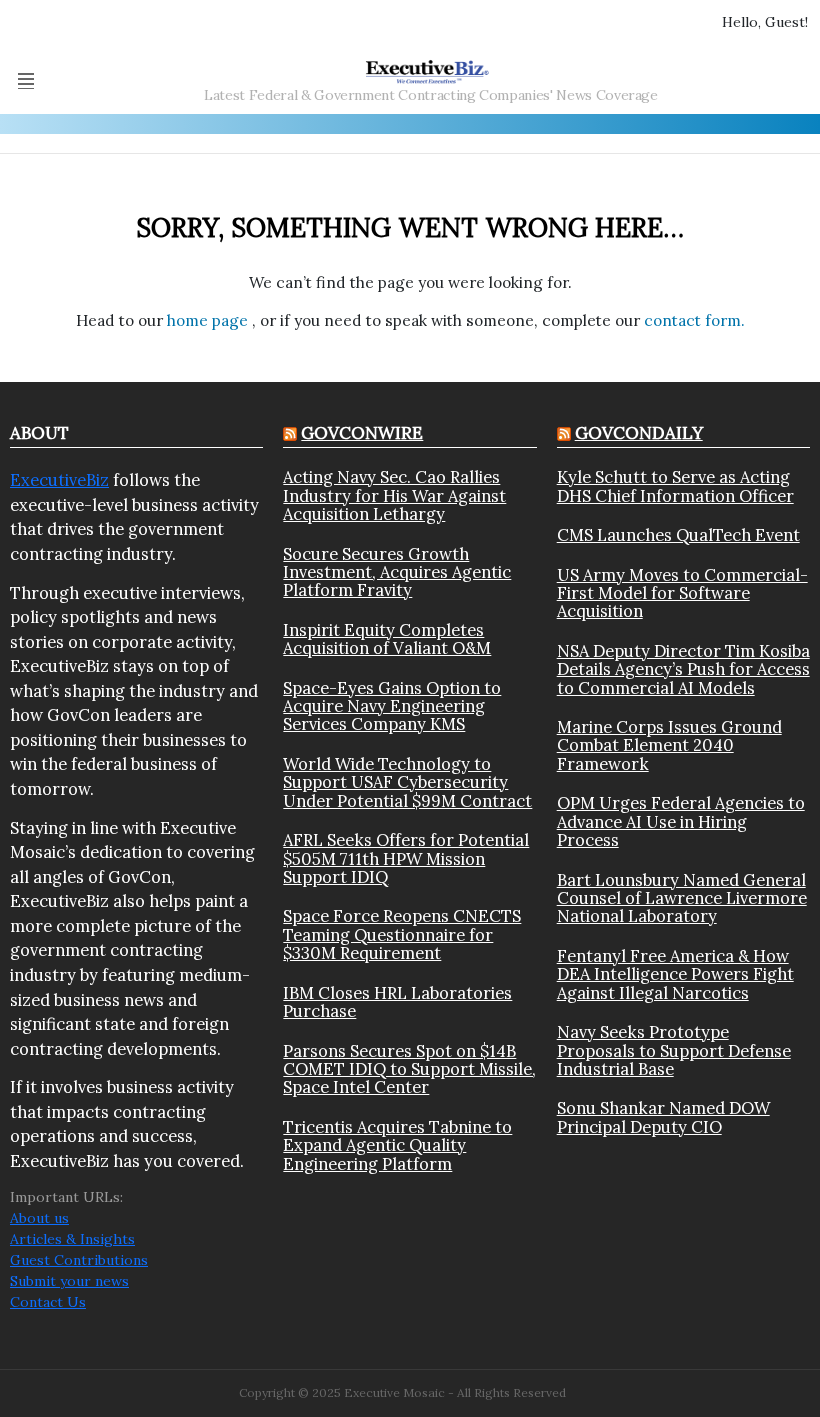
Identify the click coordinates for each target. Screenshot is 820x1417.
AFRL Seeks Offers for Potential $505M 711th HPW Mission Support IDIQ (406, 858)
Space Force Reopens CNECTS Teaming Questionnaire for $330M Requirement (402, 934)
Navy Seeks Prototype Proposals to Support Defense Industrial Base (674, 1050)
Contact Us (48, 1302)
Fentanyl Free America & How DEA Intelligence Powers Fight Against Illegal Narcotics (675, 974)
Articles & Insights (72, 1239)
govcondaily (639, 433)
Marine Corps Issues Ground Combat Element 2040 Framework (669, 745)
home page (209, 320)
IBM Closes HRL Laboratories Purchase (397, 1002)
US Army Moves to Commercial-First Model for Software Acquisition (682, 593)
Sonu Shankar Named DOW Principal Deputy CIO (663, 1117)
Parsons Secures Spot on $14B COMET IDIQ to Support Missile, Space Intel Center (409, 1069)
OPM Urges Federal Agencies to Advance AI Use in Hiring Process (681, 821)
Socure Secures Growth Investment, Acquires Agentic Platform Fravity (397, 572)
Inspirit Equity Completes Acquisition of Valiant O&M (387, 639)
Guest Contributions (79, 1260)
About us (39, 1218)
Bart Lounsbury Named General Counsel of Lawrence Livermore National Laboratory (682, 898)
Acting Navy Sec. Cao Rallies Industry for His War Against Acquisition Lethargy (394, 495)
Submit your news (69, 1281)
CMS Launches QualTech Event (678, 535)
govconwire (362, 433)
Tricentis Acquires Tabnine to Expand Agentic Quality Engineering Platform (397, 1145)
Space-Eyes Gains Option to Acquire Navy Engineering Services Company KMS (392, 706)
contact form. (694, 320)
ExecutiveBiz (59, 480)
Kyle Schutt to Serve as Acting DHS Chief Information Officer (675, 486)
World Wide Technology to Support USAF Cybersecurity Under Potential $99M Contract (407, 782)
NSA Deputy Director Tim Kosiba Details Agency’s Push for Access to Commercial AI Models (683, 669)
